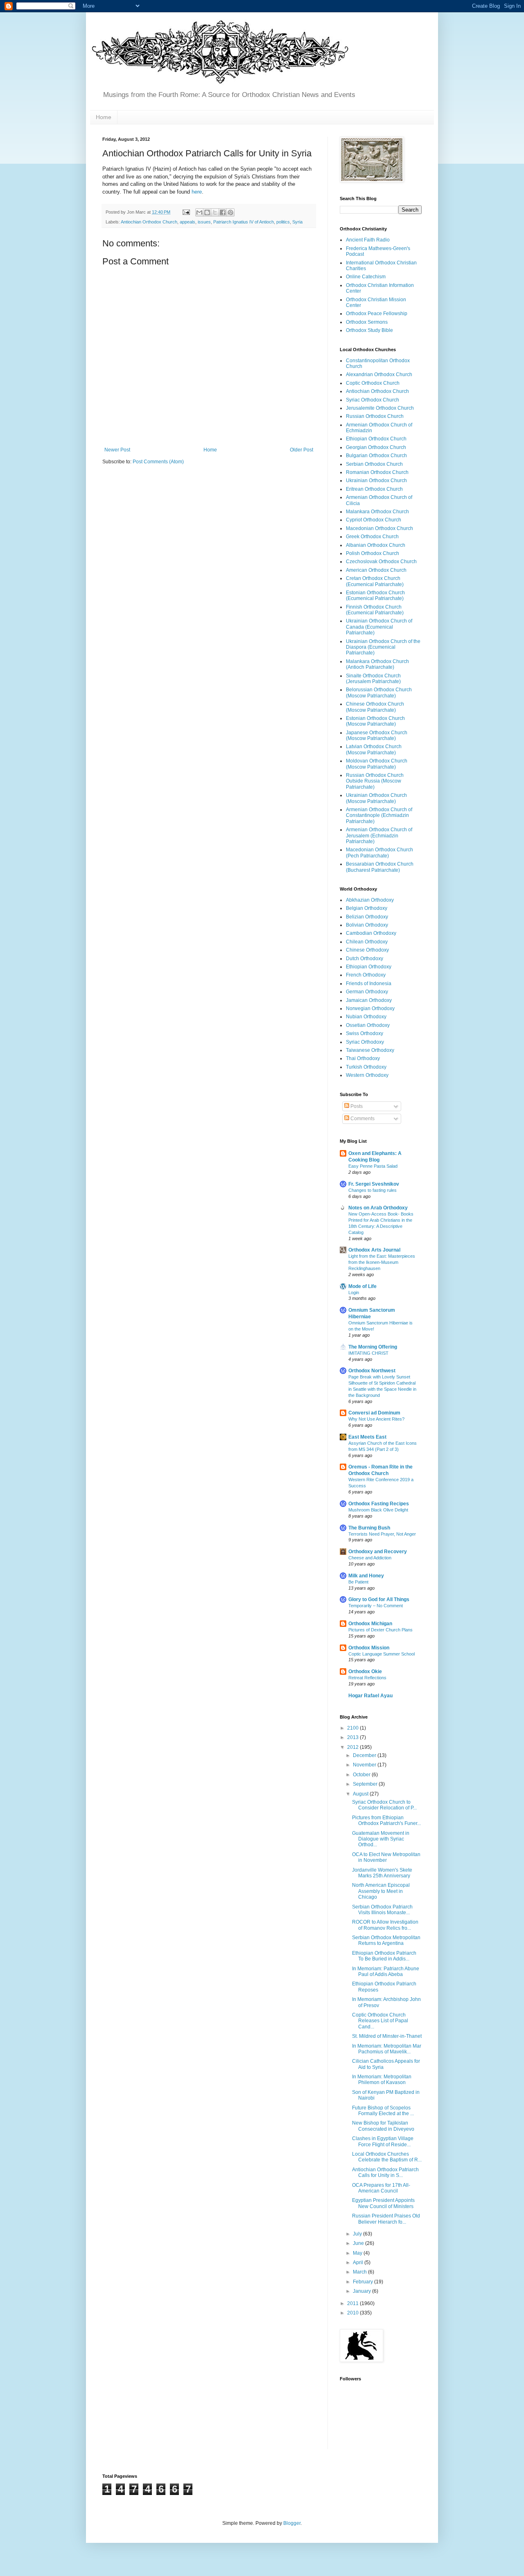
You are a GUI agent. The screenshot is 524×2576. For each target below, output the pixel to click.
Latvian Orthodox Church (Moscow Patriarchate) (374, 749)
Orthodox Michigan (370, 1624)
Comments (362, 1119)
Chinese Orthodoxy (367, 950)
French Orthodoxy (366, 975)
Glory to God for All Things (379, 1599)
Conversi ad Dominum (374, 1413)
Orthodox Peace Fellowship (377, 314)
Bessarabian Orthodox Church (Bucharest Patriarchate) (380, 867)
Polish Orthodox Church (373, 553)
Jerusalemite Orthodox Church (380, 408)
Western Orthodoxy (367, 1075)
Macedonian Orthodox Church (379, 528)
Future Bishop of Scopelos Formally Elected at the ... (383, 2111)
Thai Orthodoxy (363, 1058)
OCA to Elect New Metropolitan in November (386, 1857)
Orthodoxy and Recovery (378, 1552)
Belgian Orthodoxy (367, 908)
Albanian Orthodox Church (376, 545)
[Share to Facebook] (223, 212)
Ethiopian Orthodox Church (376, 439)
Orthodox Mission (369, 1648)
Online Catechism (366, 277)
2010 (353, 2313)
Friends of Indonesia (369, 983)
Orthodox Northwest (372, 1371)
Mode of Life (363, 1286)
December (365, 1755)
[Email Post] (186, 212)
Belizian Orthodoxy (367, 917)
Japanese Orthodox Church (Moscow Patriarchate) (377, 735)
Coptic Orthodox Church (373, 383)
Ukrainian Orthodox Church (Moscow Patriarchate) (376, 798)
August (361, 1794)
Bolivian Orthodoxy (367, 925)
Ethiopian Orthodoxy (369, 967)
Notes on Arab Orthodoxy (378, 1208)
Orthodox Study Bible (369, 330)
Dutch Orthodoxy (365, 959)
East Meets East (367, 1437)
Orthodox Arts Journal (374, 1250)
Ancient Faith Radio (368, 240)
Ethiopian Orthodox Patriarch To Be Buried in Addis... (384, 1956)
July (358, 2234)
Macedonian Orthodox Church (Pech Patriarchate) (379, 853)
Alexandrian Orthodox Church (379, 374)
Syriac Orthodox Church (373, 400)
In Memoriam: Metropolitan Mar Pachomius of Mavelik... (387, 2049)
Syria (297, 222)
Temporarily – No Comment (376, 1606)
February (364, 2282)
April (359, 2262)
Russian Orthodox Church (375, 416)
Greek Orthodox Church (372, 537)
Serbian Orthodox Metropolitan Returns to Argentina (386, 1940)
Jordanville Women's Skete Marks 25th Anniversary (382, 1873)
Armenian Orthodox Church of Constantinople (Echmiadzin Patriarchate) (379, 815)
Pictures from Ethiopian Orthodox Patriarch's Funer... (386, 1820)
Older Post (302, 450)
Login (354, 1293)
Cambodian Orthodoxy (371, 933)
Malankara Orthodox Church (377, 512)
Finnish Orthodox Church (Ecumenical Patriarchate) (375, 610)
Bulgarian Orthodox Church (376, 456)
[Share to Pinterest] (230, 212)
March (360, 2272)
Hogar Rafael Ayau (370, 1696)
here (197, 192)
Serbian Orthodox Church (374, 464)
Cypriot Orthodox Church (374, 520)
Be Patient (358, 1582)
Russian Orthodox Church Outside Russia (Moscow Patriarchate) (375, 781)
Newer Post (117, 450)
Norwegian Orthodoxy (370, 1008)
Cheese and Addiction (370, 1558)
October (362, 1775)
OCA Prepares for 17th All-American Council (381, 2188)
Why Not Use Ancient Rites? (376, 1419)
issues (204, 222)
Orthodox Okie (365, 1671)
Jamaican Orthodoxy (369, 1000)
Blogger (292, 2523)
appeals (187, 222)
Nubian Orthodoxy (366, 1017)
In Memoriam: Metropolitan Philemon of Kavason (382, 2080)
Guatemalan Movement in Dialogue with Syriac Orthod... (381, 1839)
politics (283, 222)
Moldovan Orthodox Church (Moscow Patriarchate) (377, 764)
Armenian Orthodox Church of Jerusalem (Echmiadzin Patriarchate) (379, 836)
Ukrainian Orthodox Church (376, 480)
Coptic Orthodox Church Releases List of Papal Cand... (380, 2021)
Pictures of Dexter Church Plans (381, 1630)
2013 (353, 1737)
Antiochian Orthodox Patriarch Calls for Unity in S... (385, 2172)
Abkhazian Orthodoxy (370, 900)
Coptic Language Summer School (382, 1654)
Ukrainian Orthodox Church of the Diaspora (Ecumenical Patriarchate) (383, 647)
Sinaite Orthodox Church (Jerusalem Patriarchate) (373, 679)
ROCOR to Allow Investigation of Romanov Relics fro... (385, 1925)
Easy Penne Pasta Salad (373, 1166)
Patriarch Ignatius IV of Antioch (244, 222)
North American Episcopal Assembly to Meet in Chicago (381, 1891)
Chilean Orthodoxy (367, 942)
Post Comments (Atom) (158, 462)
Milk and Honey (366, 1576)
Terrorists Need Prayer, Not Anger (382, 1534)
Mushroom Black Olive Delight (378, 1510)
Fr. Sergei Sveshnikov (374, 1184)
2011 (353, 2303)
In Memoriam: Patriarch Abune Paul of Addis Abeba (386, 1971)
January (363, 2291)
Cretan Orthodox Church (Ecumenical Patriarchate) (375, 581)
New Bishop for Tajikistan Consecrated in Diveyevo (383, 2126)
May (358, 2253)
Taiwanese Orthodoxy (370, 1050)
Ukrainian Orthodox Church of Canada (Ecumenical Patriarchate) (379, 627)
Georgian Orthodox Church (376, 447)
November (365, 1765)
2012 (353, 1747)
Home (104, 117)
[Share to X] (215, 212)
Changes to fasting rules (373, 1190)
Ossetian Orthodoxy (368, 1025)
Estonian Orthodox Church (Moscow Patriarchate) (375, 721)
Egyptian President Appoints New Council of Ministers (383, 2203)
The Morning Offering (373, 1347)
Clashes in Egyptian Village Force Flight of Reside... (383, 2141)
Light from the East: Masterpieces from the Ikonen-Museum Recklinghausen (382, 1262)
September (366, 1784)
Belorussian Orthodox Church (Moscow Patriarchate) (379, 692)
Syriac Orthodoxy (365, 1042)
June (359, 2243)
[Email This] (199, 212)
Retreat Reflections (367, 1678)
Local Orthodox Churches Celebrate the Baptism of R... (387, 2157)
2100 (353, 1728)
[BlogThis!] (207, 212)
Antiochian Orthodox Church (149, 222)
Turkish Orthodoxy (366, 1067)
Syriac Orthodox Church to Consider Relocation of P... (384, 1805)
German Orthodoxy (367, 992)
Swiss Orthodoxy (365, 1033)
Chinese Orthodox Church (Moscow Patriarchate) (375, 707)
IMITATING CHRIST (368, 1353)
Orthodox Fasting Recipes (379, 1504)
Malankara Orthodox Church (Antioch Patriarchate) (377, 664)
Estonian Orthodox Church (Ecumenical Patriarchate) (375, 596)
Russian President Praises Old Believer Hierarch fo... (386, 2219)
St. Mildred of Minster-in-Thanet (387, 2036)
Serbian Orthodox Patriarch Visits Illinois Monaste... (382, 1910)
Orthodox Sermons (367, 322)
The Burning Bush (369, 1528)
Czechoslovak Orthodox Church (381, 562)
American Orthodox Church (376, 570)
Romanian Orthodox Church (377, 472)
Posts (356, 1106)
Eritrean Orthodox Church (374, 489)
